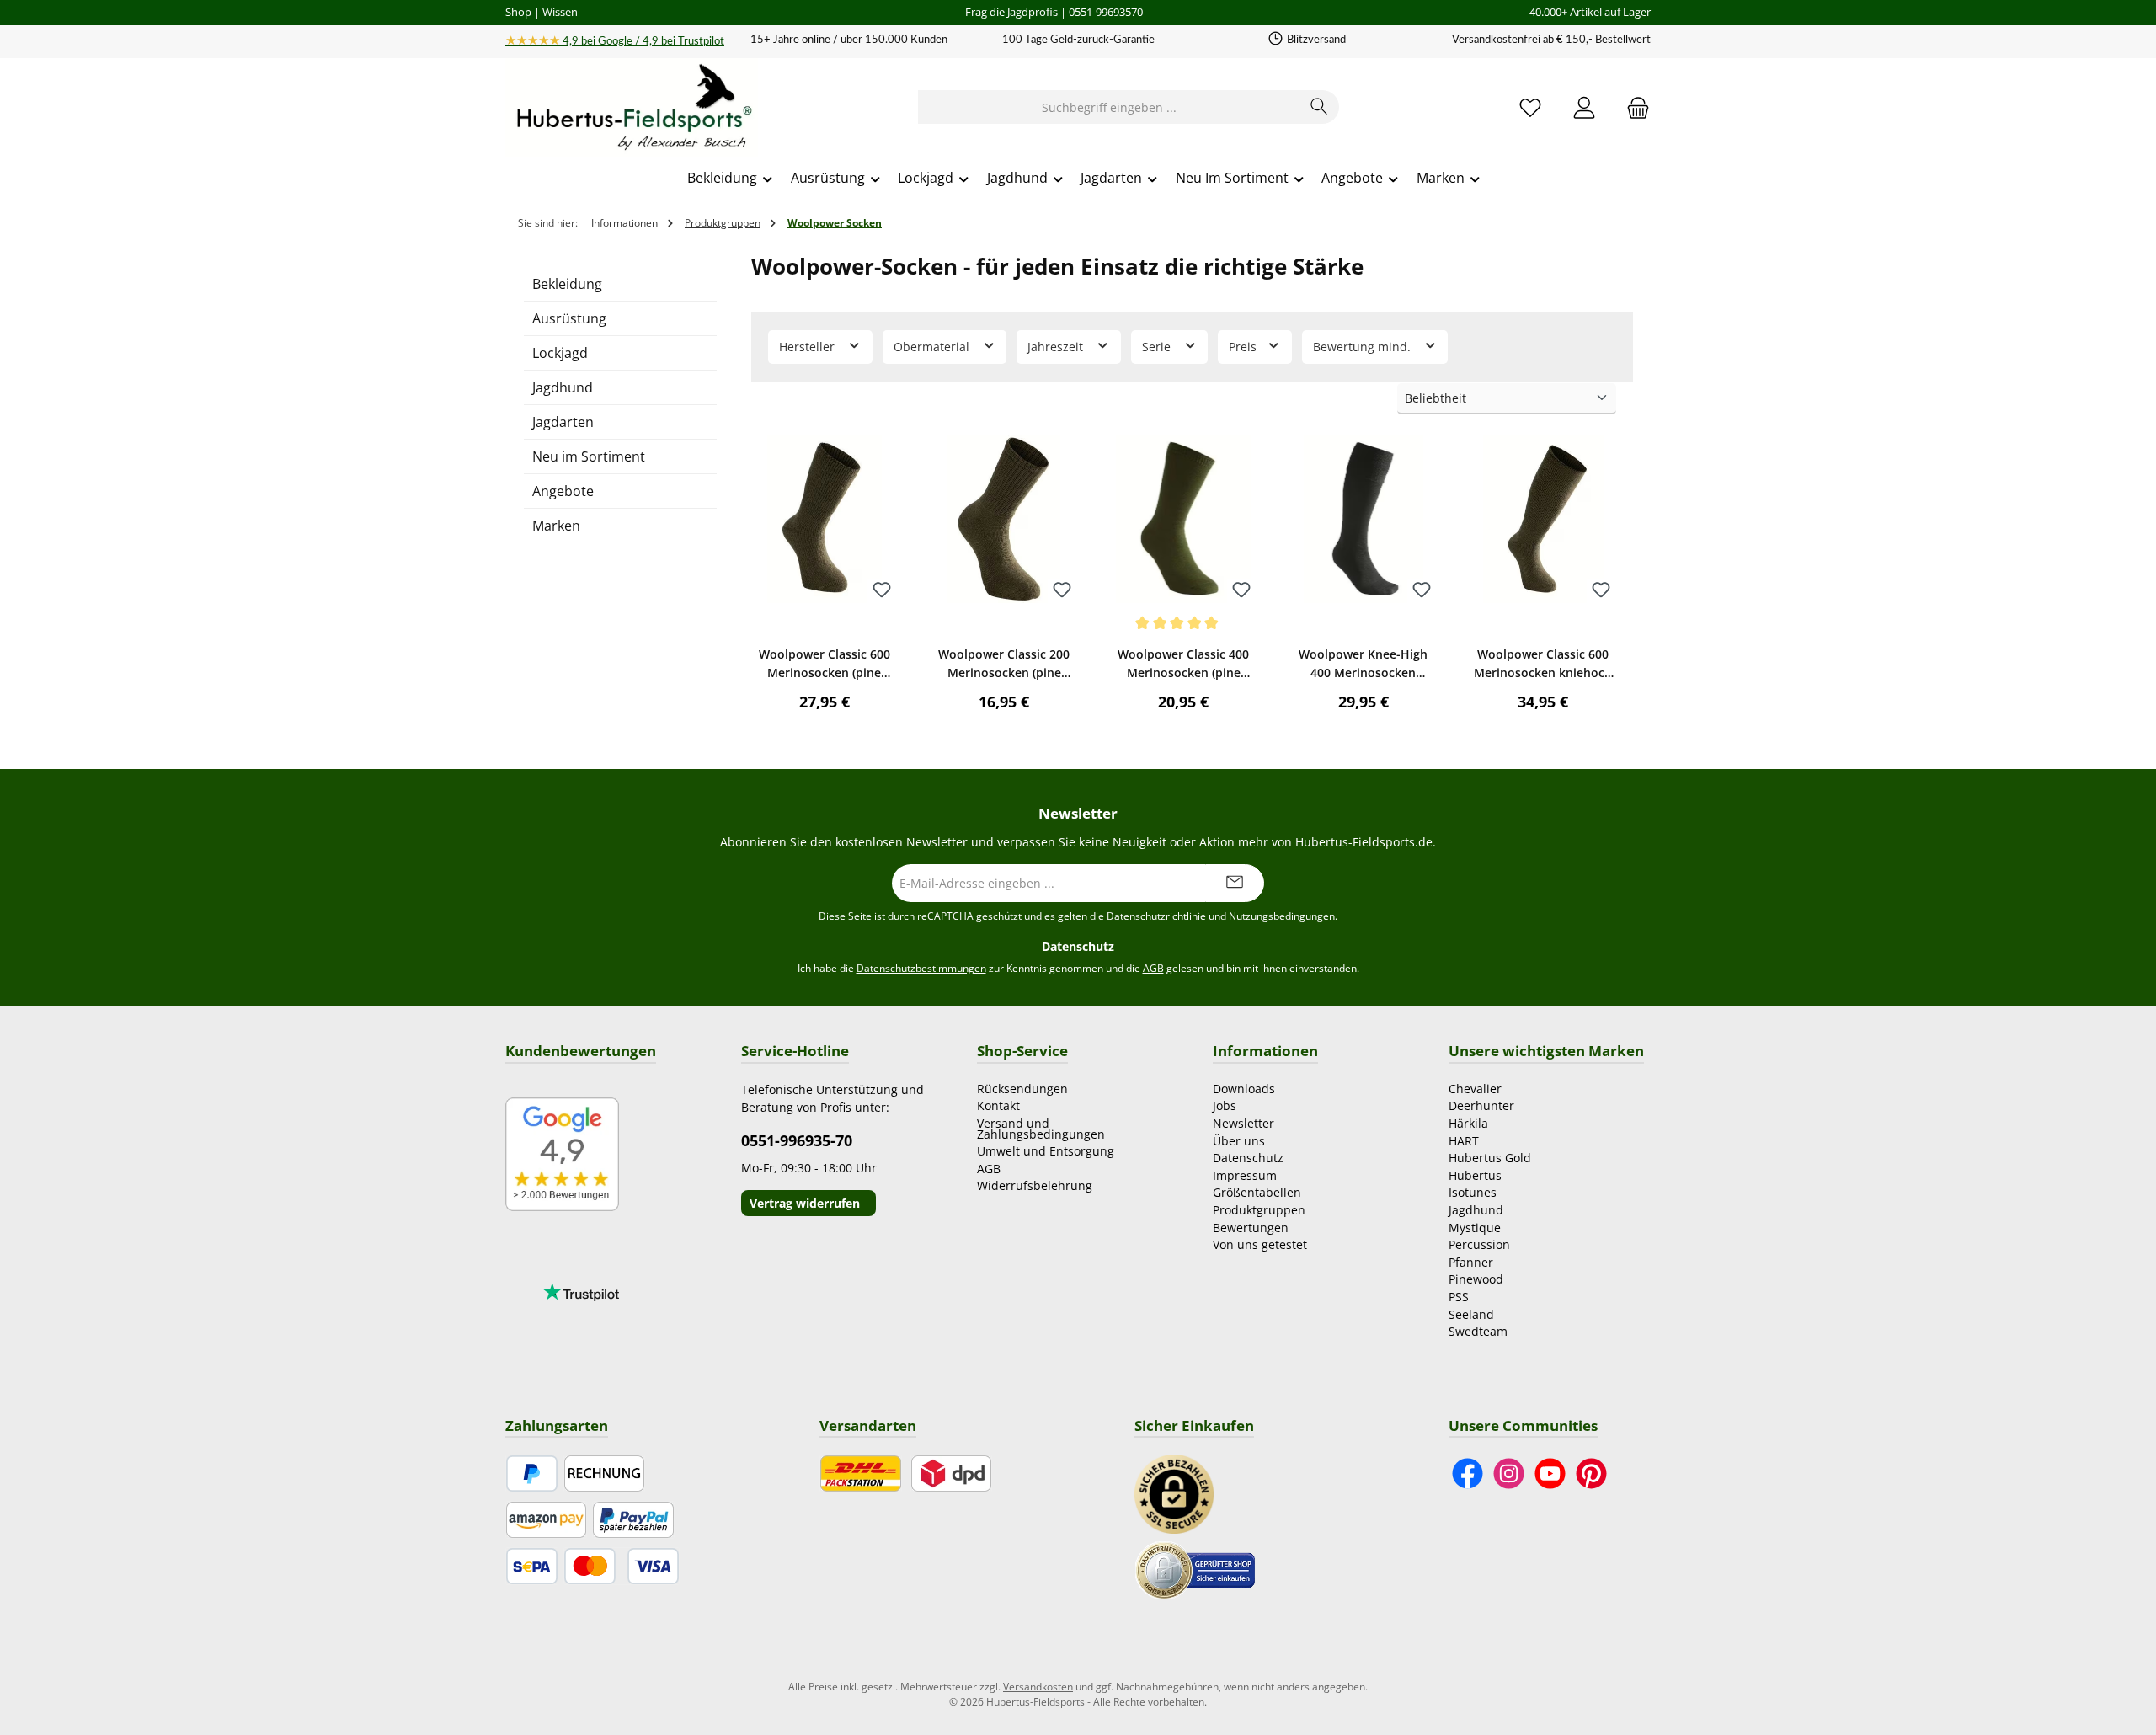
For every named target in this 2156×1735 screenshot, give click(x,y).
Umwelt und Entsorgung (1046, 1151)
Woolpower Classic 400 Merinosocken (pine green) (1183, 664)
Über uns (1239, 1141)
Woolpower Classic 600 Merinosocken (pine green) (825, 664)
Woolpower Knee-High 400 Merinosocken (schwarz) (1363, 664)
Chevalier (1475, 1089)
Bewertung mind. (1364, 347)
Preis (1244, 347)
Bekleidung (567, 284)
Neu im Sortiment (589, 456)
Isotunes (1473, 1192)
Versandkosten (1038, 1687)
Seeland (1471, 1314)
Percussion (1479, 1244)
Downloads (1244, 1089)
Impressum (1245, 1175)
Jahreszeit (1057, 347)
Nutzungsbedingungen (1282, 916)
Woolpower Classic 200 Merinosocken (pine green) (1004, 664)
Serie (1158, 347)
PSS (1459, 1297)
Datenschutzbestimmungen (921, 968)
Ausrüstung (569, 318)
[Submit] (1235, 883)
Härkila (1468, 1123)
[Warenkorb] (1633, 107)
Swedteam (1478, 1331)
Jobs (1225, 1105)
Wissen (560, 12)
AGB (1153, 968)
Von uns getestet (1260, 1244)
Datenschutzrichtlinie (1156, 916)
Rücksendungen (1022, 1089)
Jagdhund (563, 387)
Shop (518, 12)
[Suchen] (1319, 107)
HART (1464, 1141)
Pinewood (1476, 1279)
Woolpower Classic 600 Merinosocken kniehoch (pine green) (1543, 664)
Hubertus (1475, 1175)
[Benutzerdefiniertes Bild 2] (1195, 1569)
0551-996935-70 (797, 1140)
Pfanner (1471, 1262)
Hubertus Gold (1490, 1158)
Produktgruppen (1259, 1210)
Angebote (563, 491)
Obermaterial (933, 347)
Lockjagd (560, 353)
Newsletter (1243, 1123)
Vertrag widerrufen (805, 1203)
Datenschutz (1248, 1158)
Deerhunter (1481, 1105)
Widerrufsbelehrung (1035, 1185)
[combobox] (1109, 107)
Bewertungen (1251, 1228)
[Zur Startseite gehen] (632, 108)
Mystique (1475, 1228)
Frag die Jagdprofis (1011, 12)
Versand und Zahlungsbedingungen (1041, 1129)
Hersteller (808, 347)
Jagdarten (563, 422)
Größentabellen (1257, 1192)
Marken (556, 526)
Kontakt (998, 1105)
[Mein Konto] (1584, 107)
